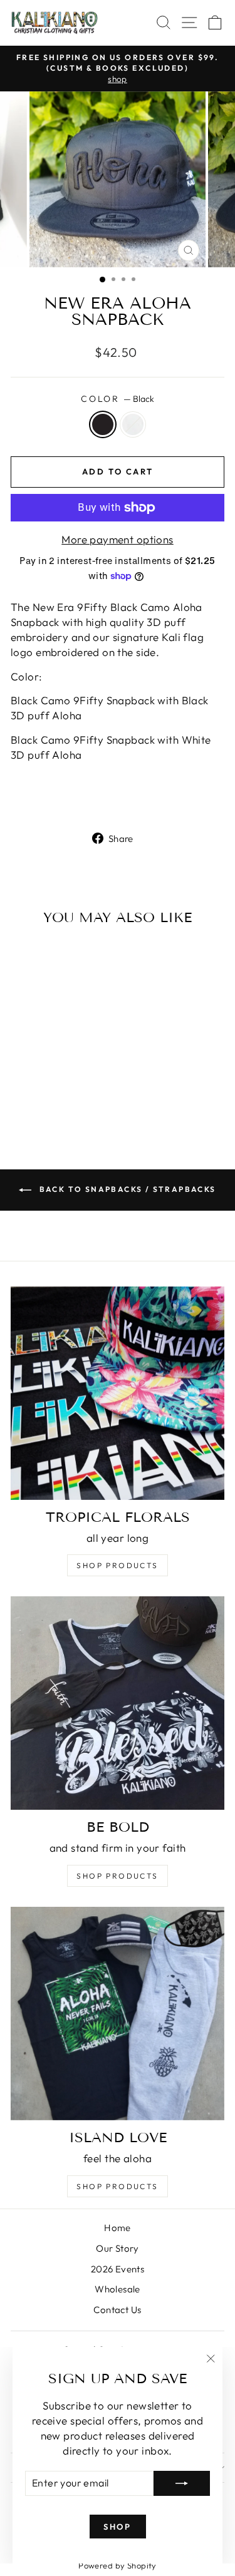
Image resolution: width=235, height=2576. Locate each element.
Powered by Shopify (118, 2565)
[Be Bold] (118, 1703)
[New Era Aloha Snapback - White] (59, 1095)
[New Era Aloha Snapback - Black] (44, 1095)
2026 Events (118, 2269)
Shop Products (117, 1565)
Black (103, 424)
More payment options (118, 539)
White (133, 424)
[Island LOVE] (118, 2014)
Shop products (117, 1876)
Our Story (118, 2248)
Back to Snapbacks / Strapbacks (126, 1189)
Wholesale (118, 2289)
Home (118, 2228)
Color (118, 399)
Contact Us (117, 2310)
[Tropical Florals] (118, 1393)
